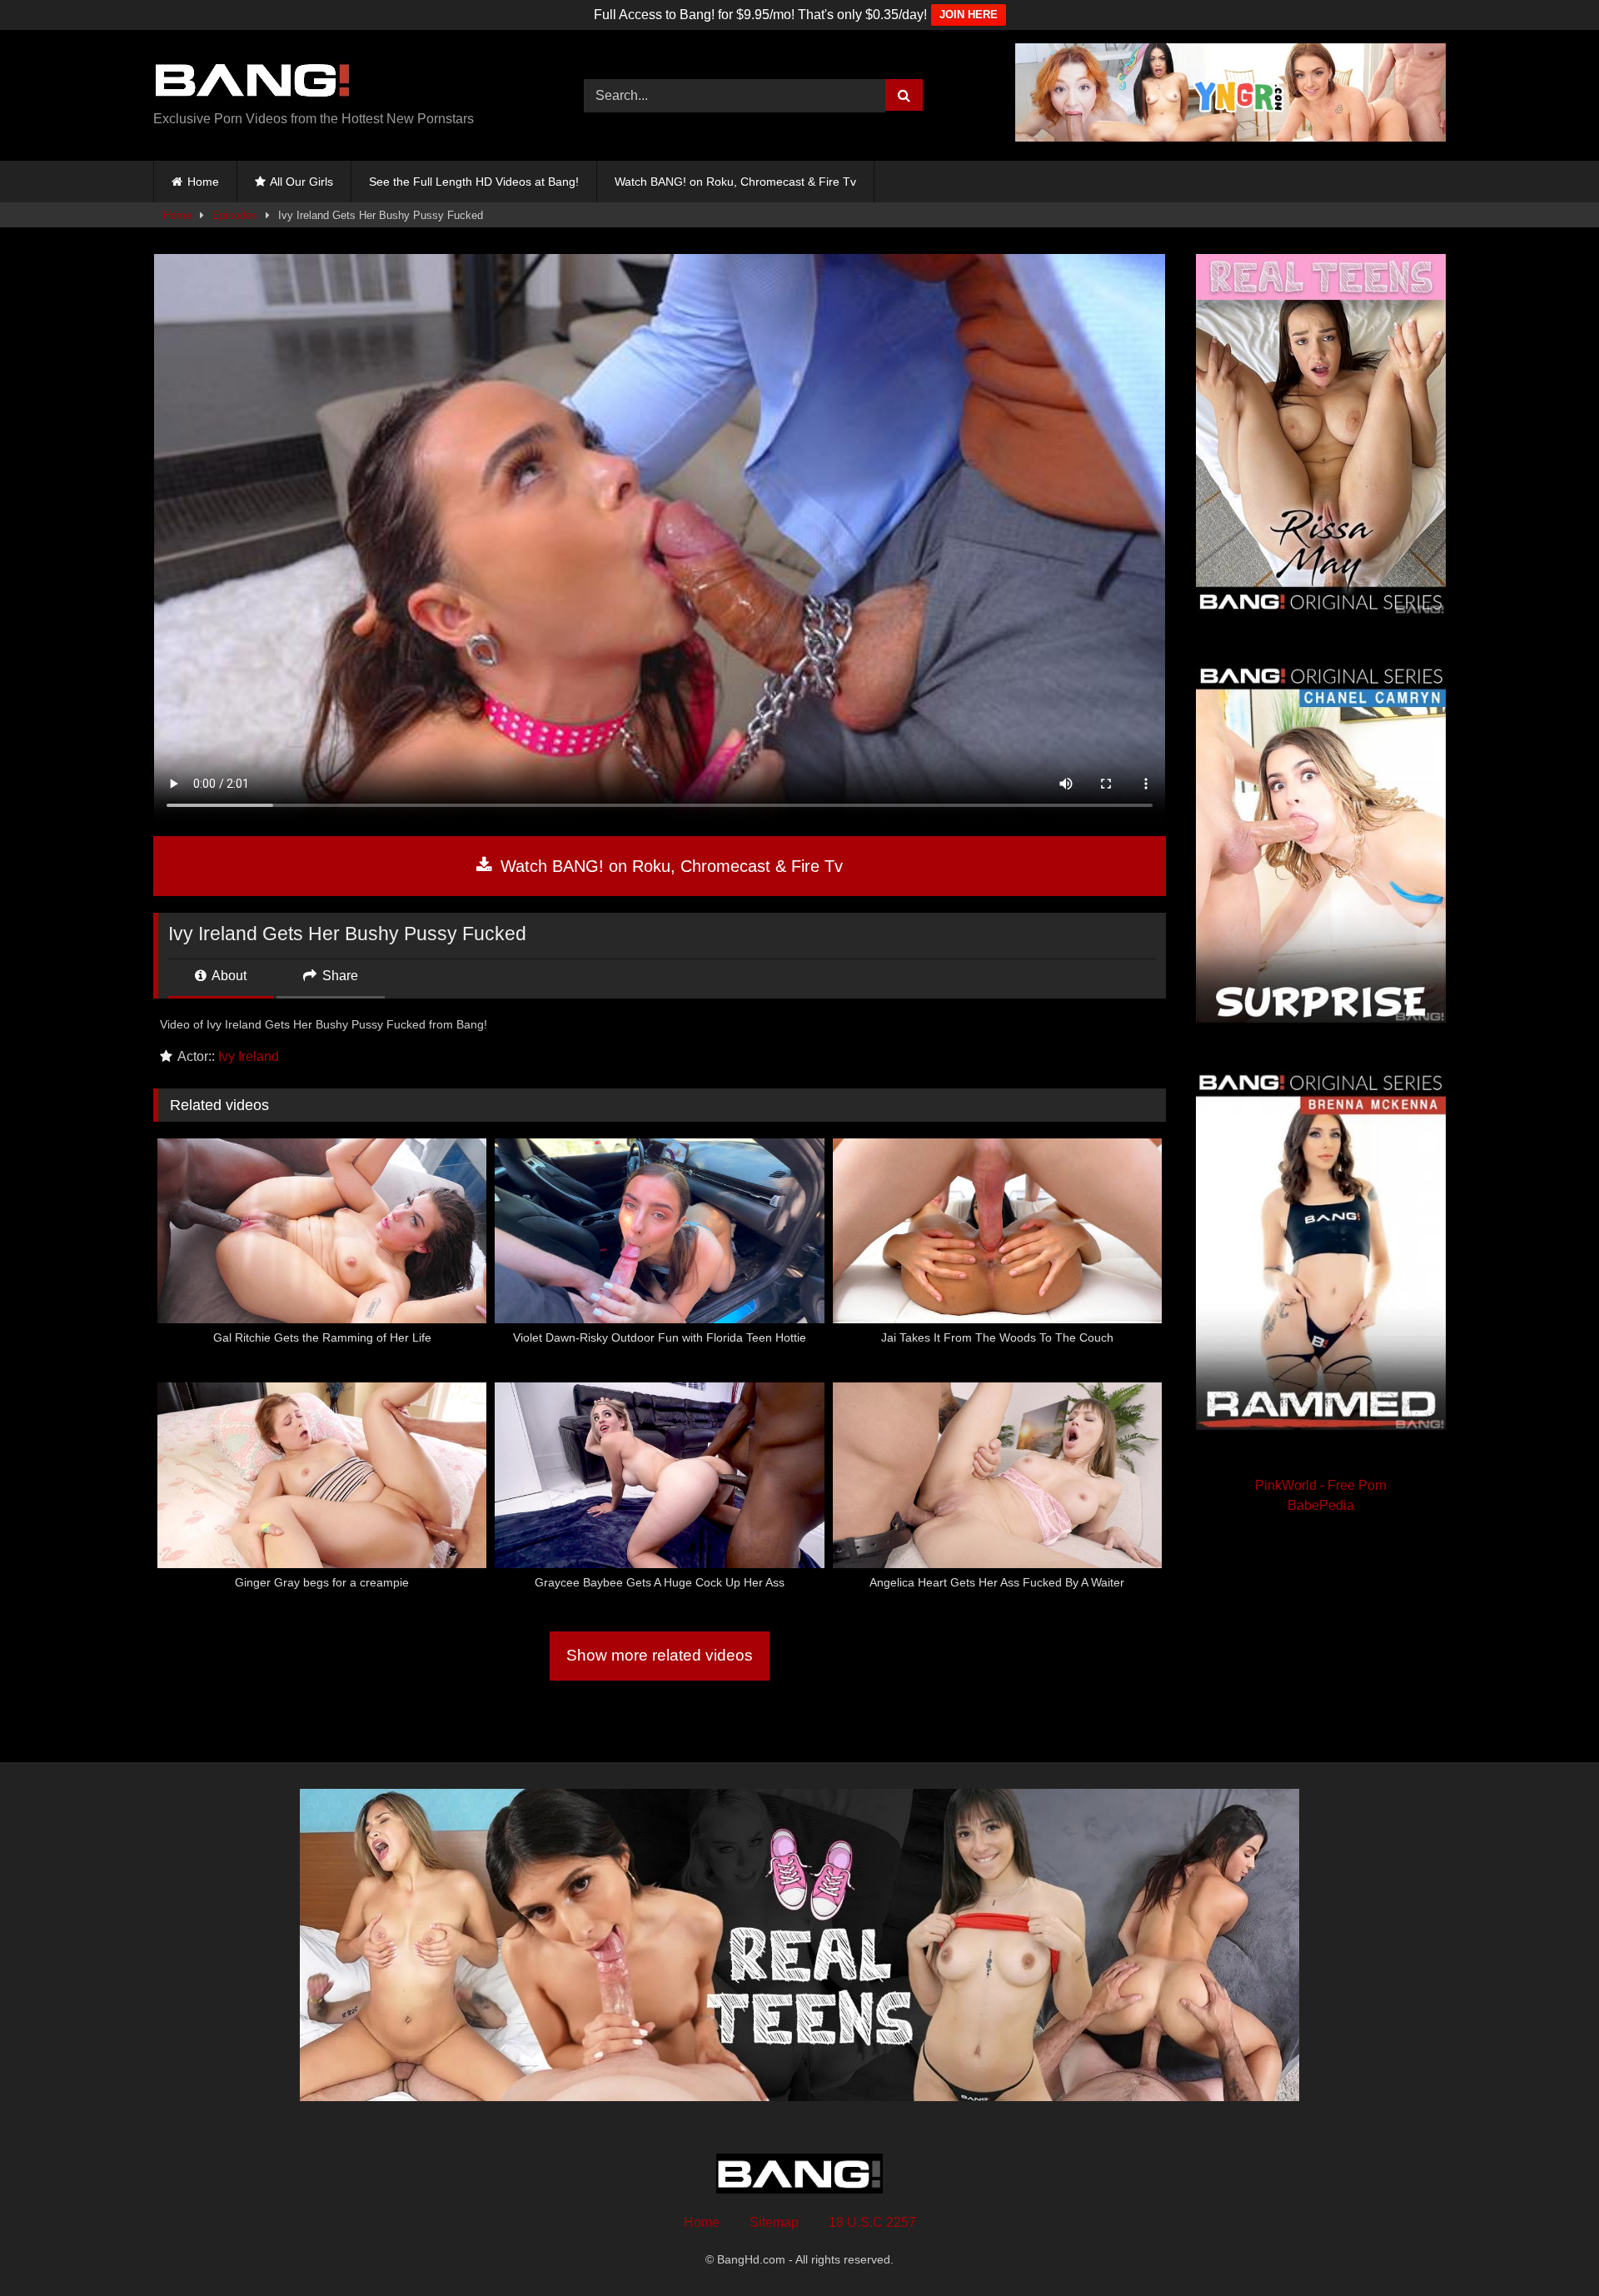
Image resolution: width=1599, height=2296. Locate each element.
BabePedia (1321, 1505)
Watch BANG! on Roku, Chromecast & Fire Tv (735, 182)
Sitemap (774, 2222)
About (228, 976)
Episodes (235, 215)
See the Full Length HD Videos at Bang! (474, 182)
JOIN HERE (969, 15)
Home (203, 182)
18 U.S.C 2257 (872, 2222)
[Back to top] (1547, 2246)
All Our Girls (301, 182)
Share (339, 976)
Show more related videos (660, 1655)
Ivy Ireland (249, 1056)
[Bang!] (253, 82)
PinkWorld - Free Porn (1321, 1485)
